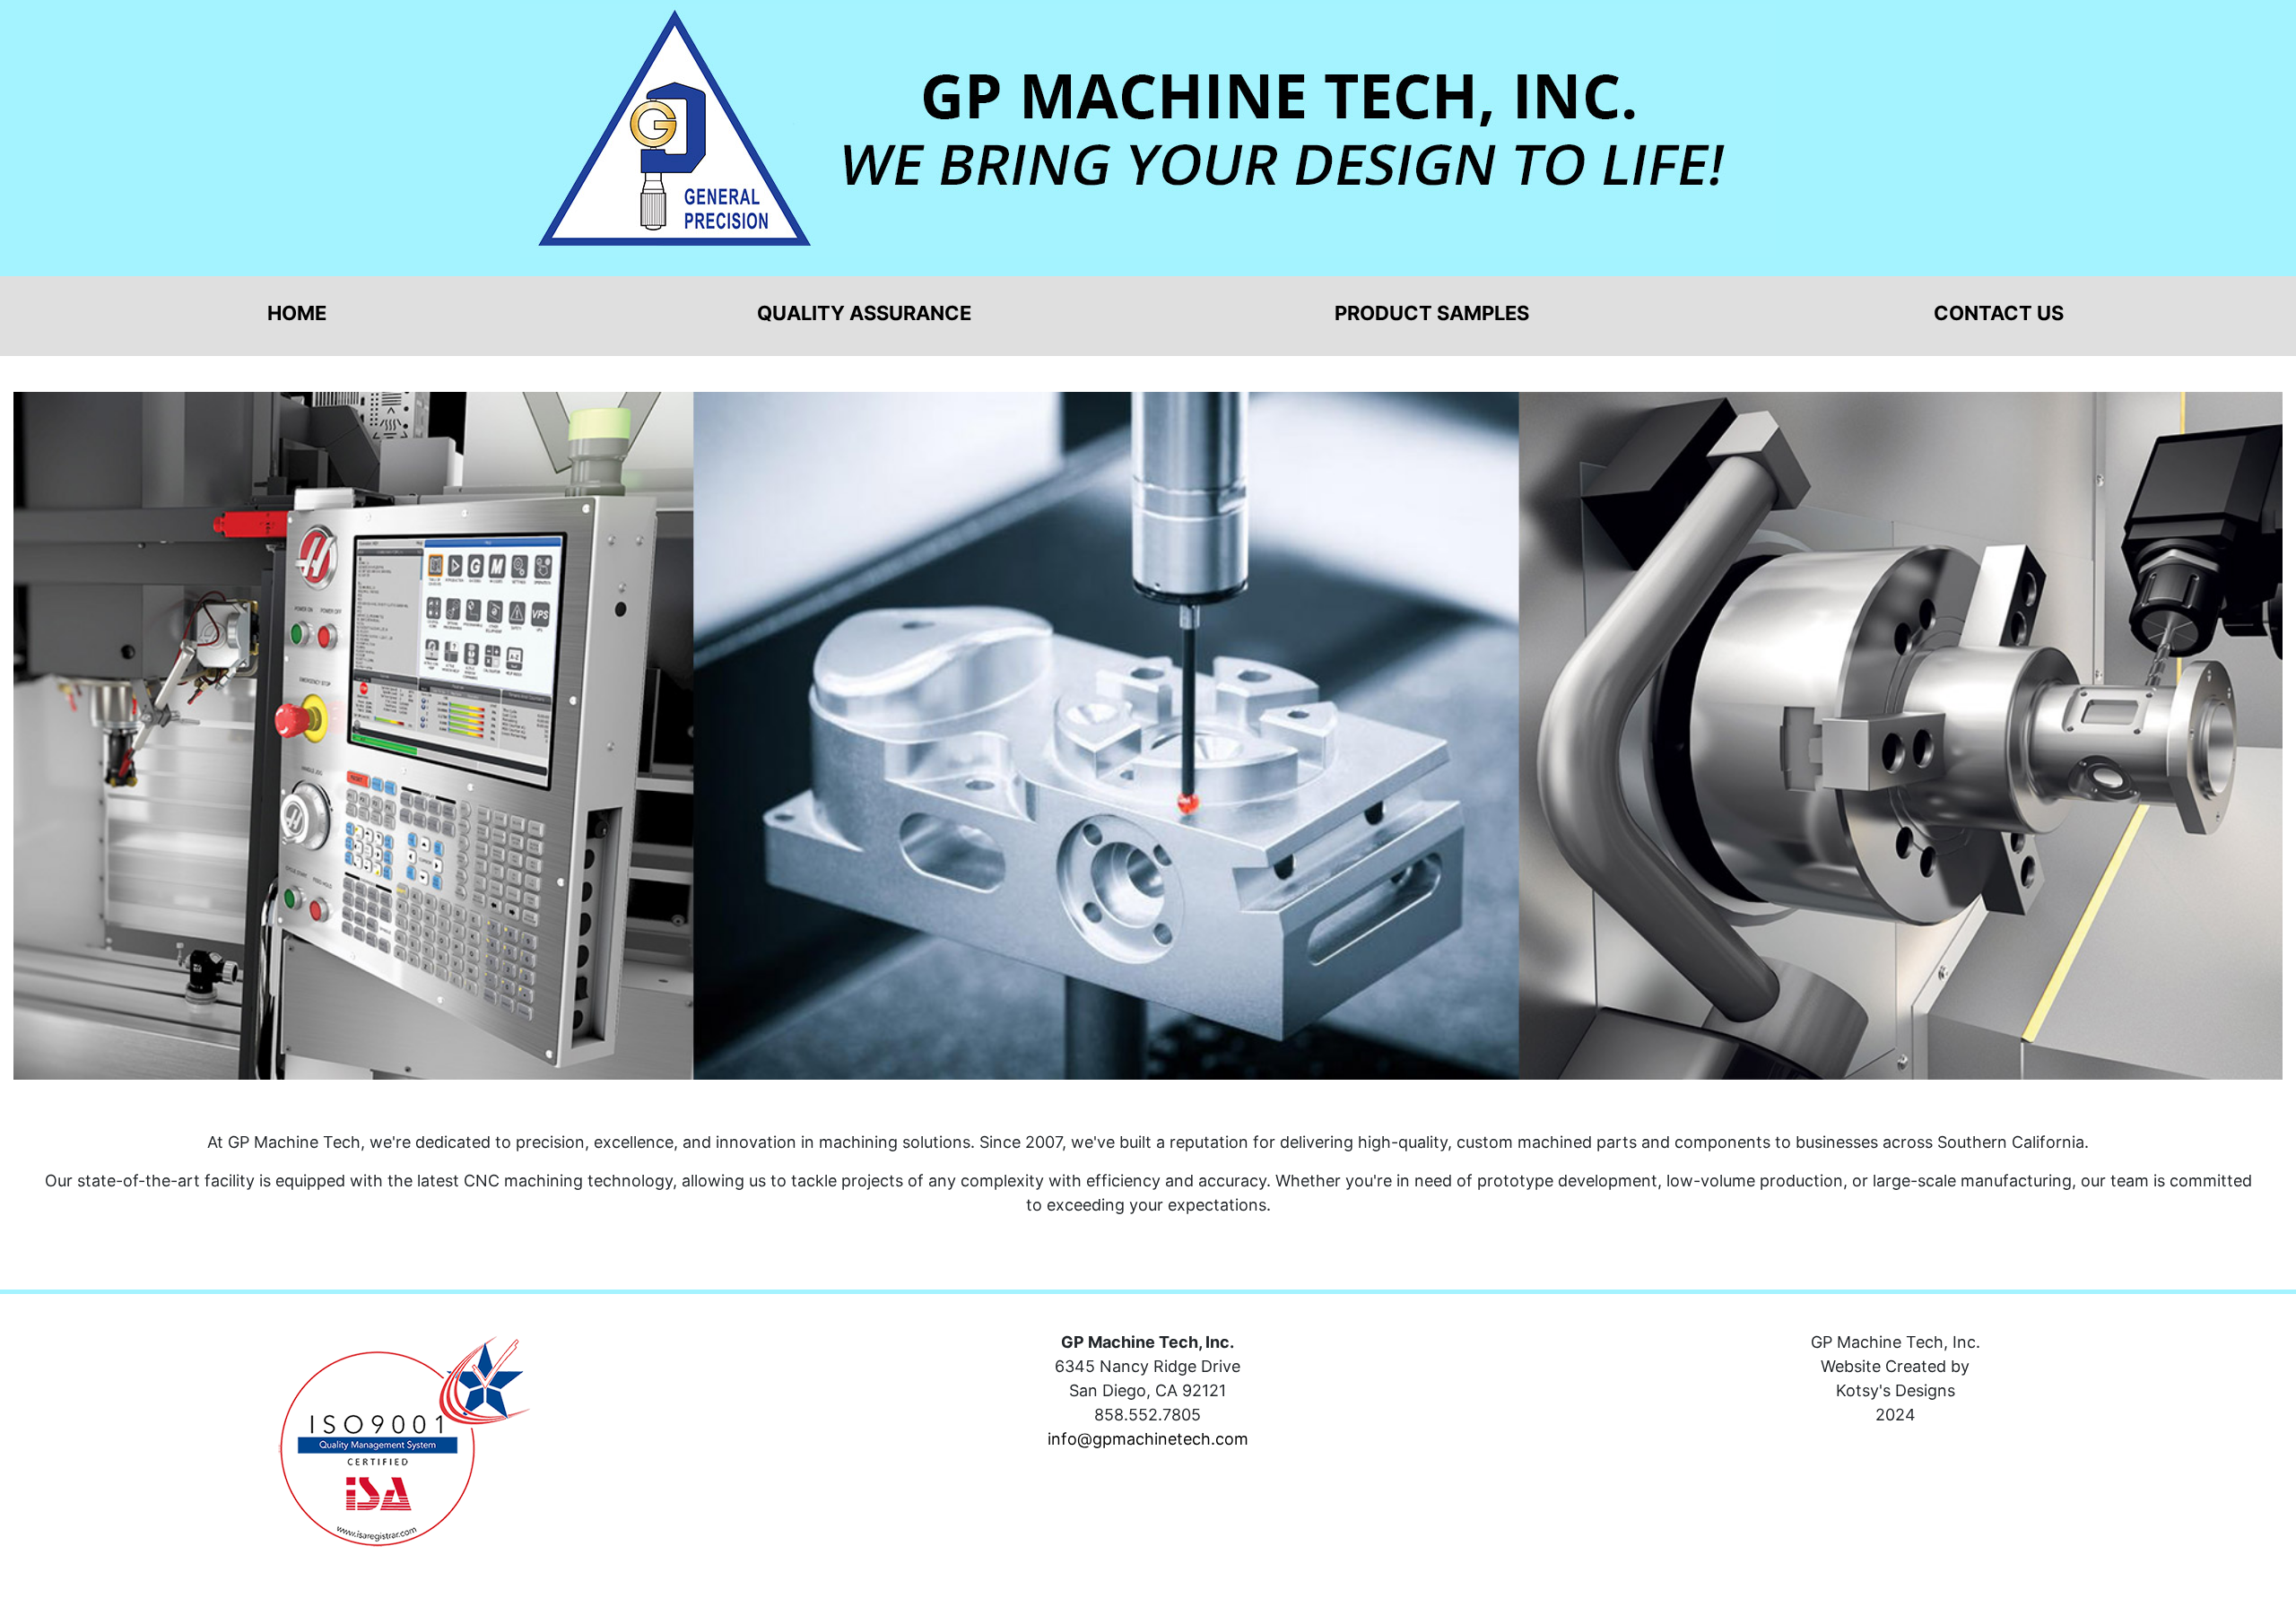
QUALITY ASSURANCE (864, 313)
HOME (297, 313)
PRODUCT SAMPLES (1432, 313)
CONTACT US (1999, 313)
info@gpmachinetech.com (1148, 1439)
